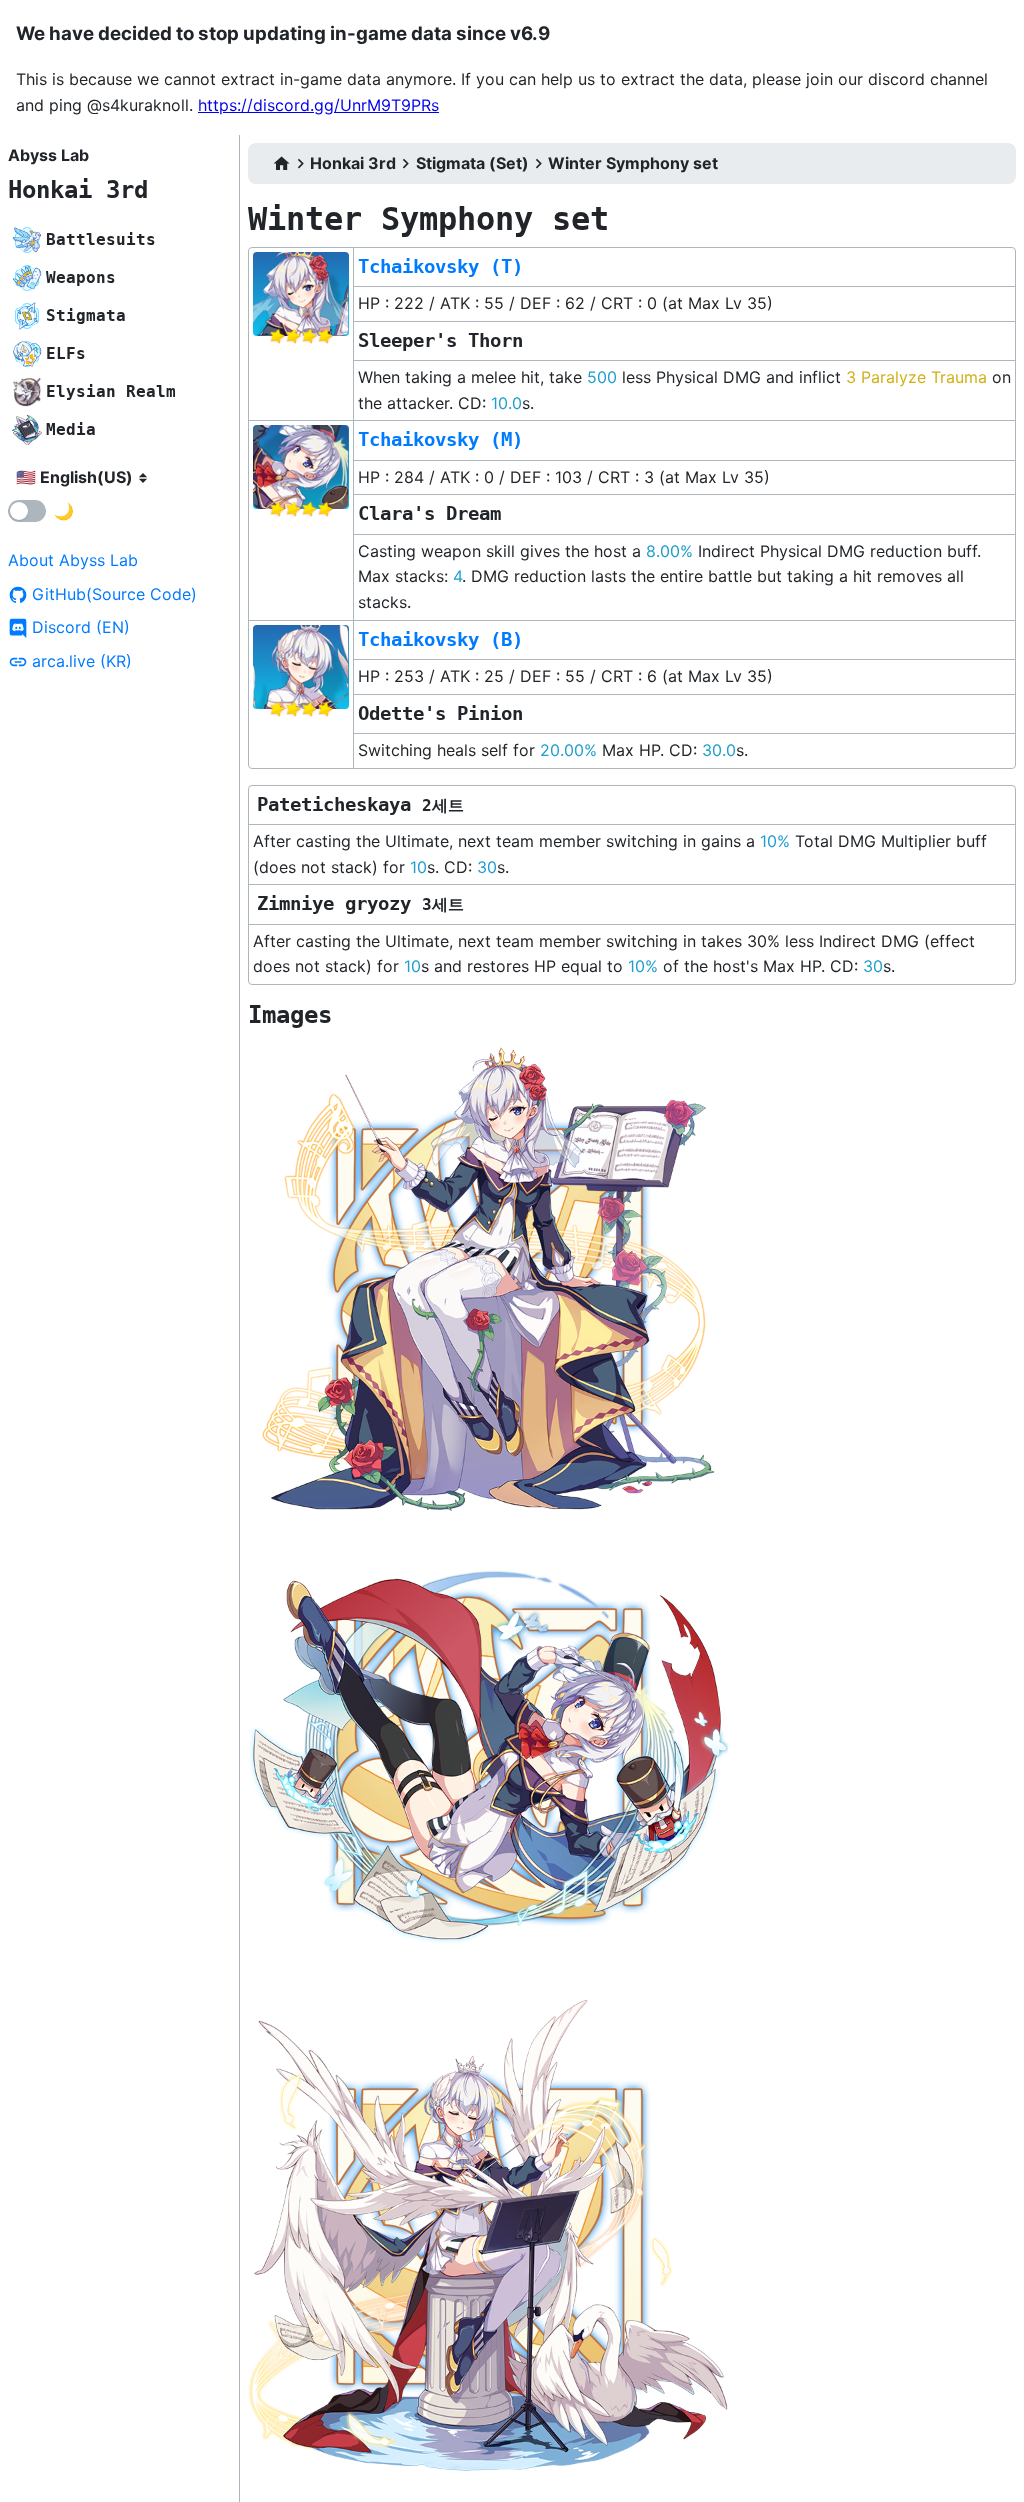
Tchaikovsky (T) (440, 266)
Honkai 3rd (78, 190)
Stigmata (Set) (472, 163)
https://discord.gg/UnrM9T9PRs (318, 105)
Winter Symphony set (633, 163)
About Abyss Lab (73, 560)
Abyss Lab (48, 155)
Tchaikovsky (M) (440, 439)
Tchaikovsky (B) (440, 639)
